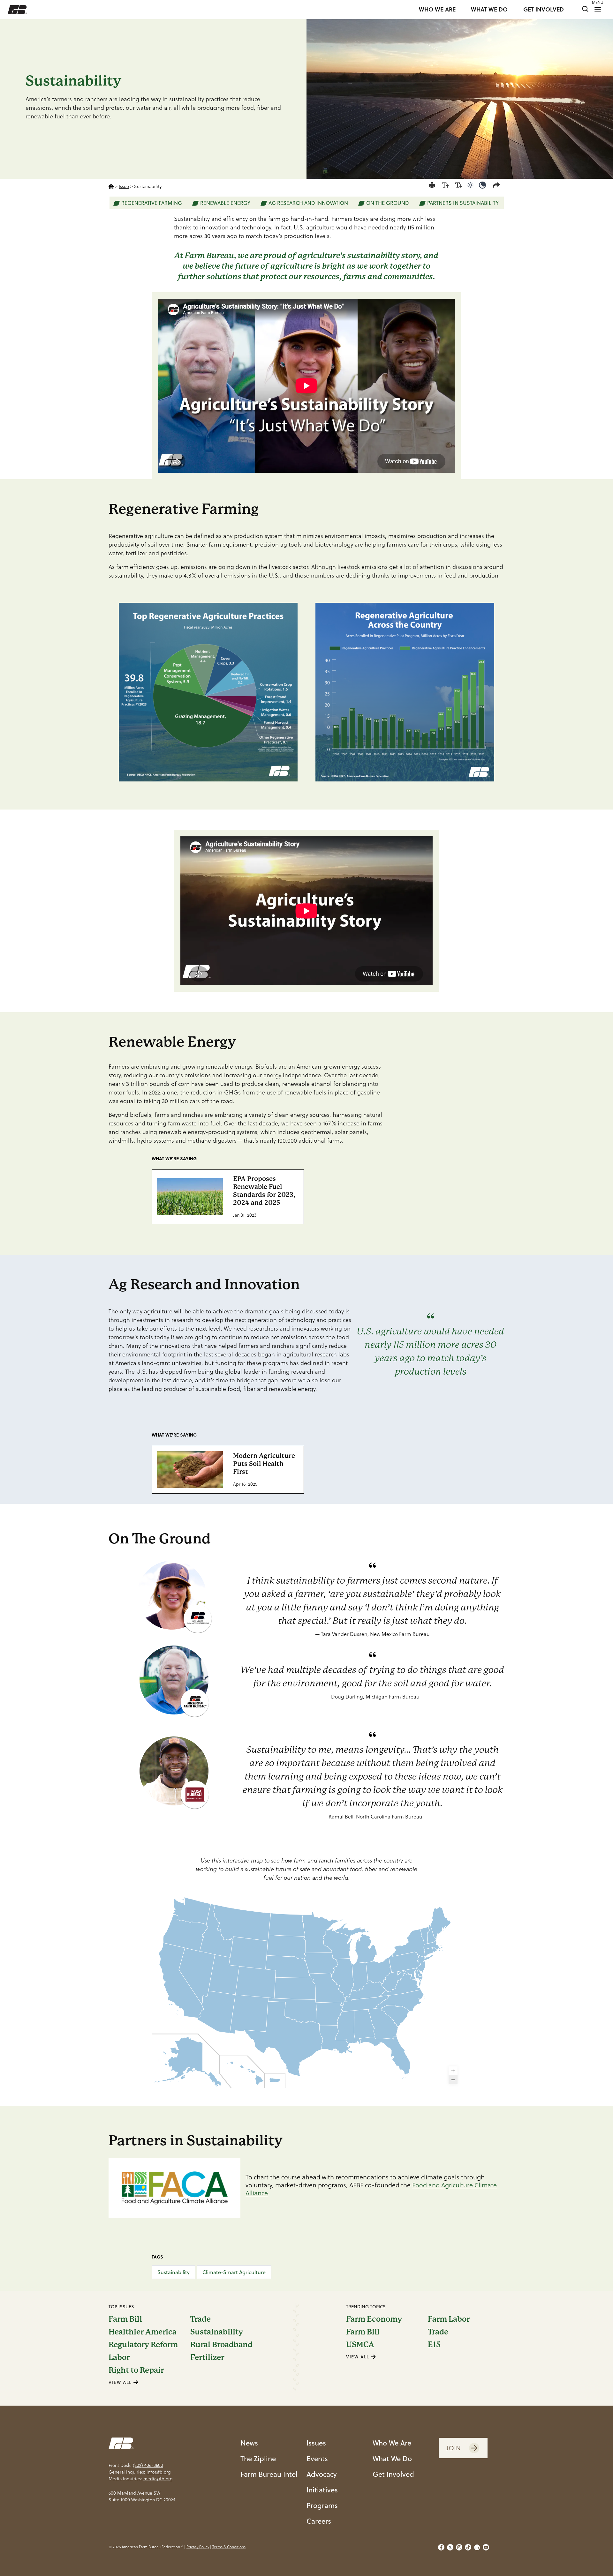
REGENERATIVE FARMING (152, 203)
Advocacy (322, 2474)
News (249, 2443)
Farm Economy (374, 2319)
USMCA (360, 2345)
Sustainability (174, 2272)
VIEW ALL (121, 2382)
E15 (434, 2345)
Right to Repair (136, 2370)
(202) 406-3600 (148, 2465)
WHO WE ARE (437, 10)
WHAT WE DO (489, 10)
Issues (316, 2443)
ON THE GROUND (388, 203)
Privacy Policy (198, 2547)
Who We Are (392, 2443)
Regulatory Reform (143, 2345)
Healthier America (143, 2332)
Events (317, 2458)
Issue (124, 186)
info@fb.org (159, 2472)
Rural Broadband (221, 2345)
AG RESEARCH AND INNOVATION (308, 203)
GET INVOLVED (544, 10)
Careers (319, 2521)
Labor (119, 2357)
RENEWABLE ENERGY (225, 203)
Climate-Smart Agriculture (234, 2272)
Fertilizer (207, 2357)
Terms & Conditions (229, 2547)
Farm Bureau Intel (269, 2474)
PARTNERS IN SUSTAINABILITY (463, 203)
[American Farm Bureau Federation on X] (450, 2547)
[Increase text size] (445, 185)
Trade (201, 2319)
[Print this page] (432, 185)
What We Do (392, 2458)
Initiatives (322, 2490)
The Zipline (258, 2458)
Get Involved (393, 2474)
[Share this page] (498, 185)
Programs (322, 2505)
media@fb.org (158, 2479)
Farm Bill (125, 2319)
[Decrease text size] (459, 185)
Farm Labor (449, 2319)
